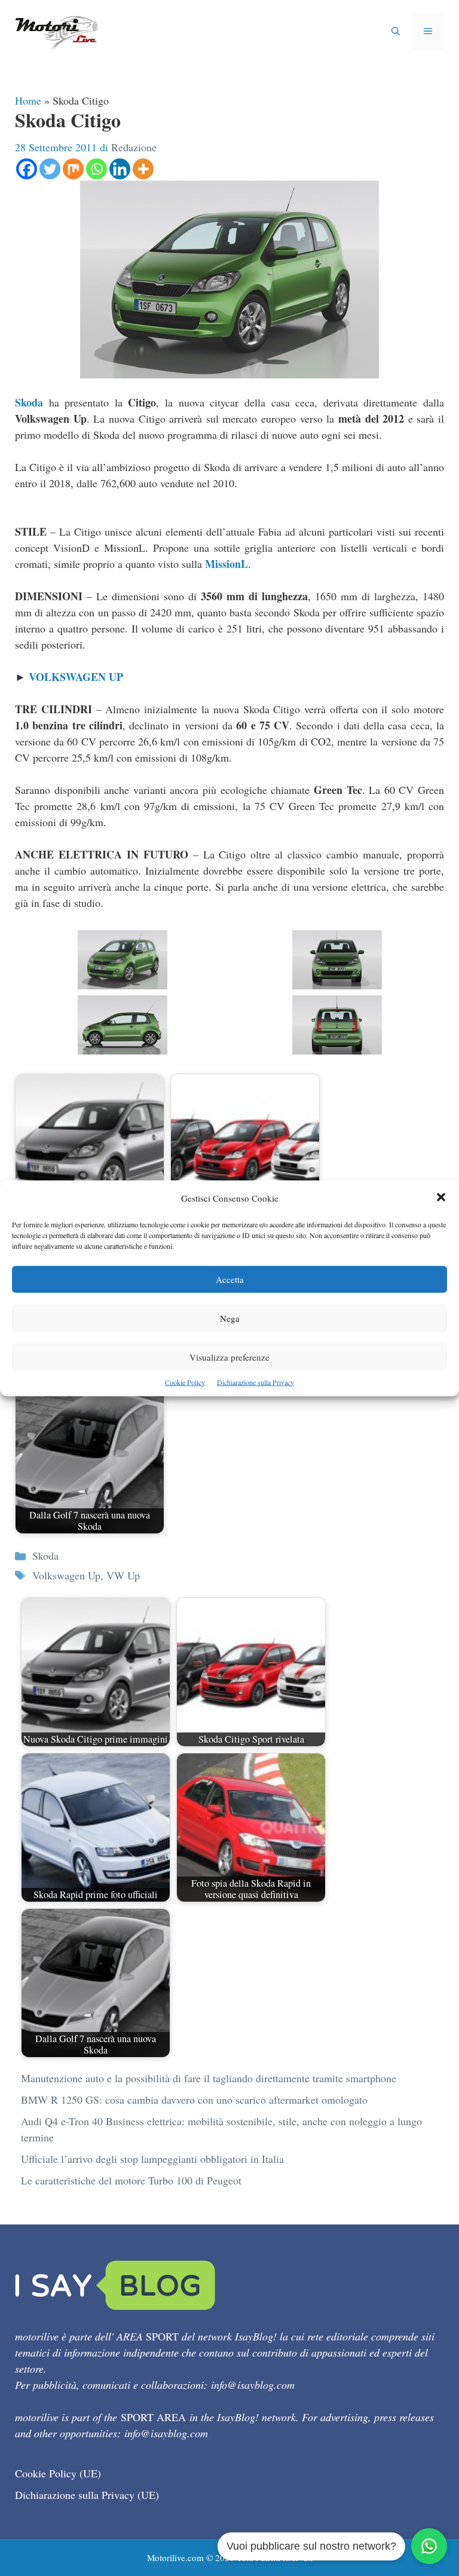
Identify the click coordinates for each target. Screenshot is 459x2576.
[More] (143, 169)
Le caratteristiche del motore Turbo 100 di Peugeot (131, 2180)
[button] (441, 1198)
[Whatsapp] (97, 169)
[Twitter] (50, 169)
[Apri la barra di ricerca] (396, 32)
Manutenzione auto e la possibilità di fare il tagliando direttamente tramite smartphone (209, 2078)
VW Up (123, 1575)
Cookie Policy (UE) (58, 2473)
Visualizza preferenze (229, 1356)
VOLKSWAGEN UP (76, 677)
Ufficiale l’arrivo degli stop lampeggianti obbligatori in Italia (152, 2159)
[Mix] (73, 169)
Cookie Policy (185, 1382)
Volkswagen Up (66, 1575)
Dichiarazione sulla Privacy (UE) (87, 2495)
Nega (230, 1318)
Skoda (29, 402)
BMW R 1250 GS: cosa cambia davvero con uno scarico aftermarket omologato (194, 2100)
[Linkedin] (120, 169)
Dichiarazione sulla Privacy (255, 1382)
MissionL (227, 564)
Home (28, 100)
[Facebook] (27, 169)
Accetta (230, 1279)
